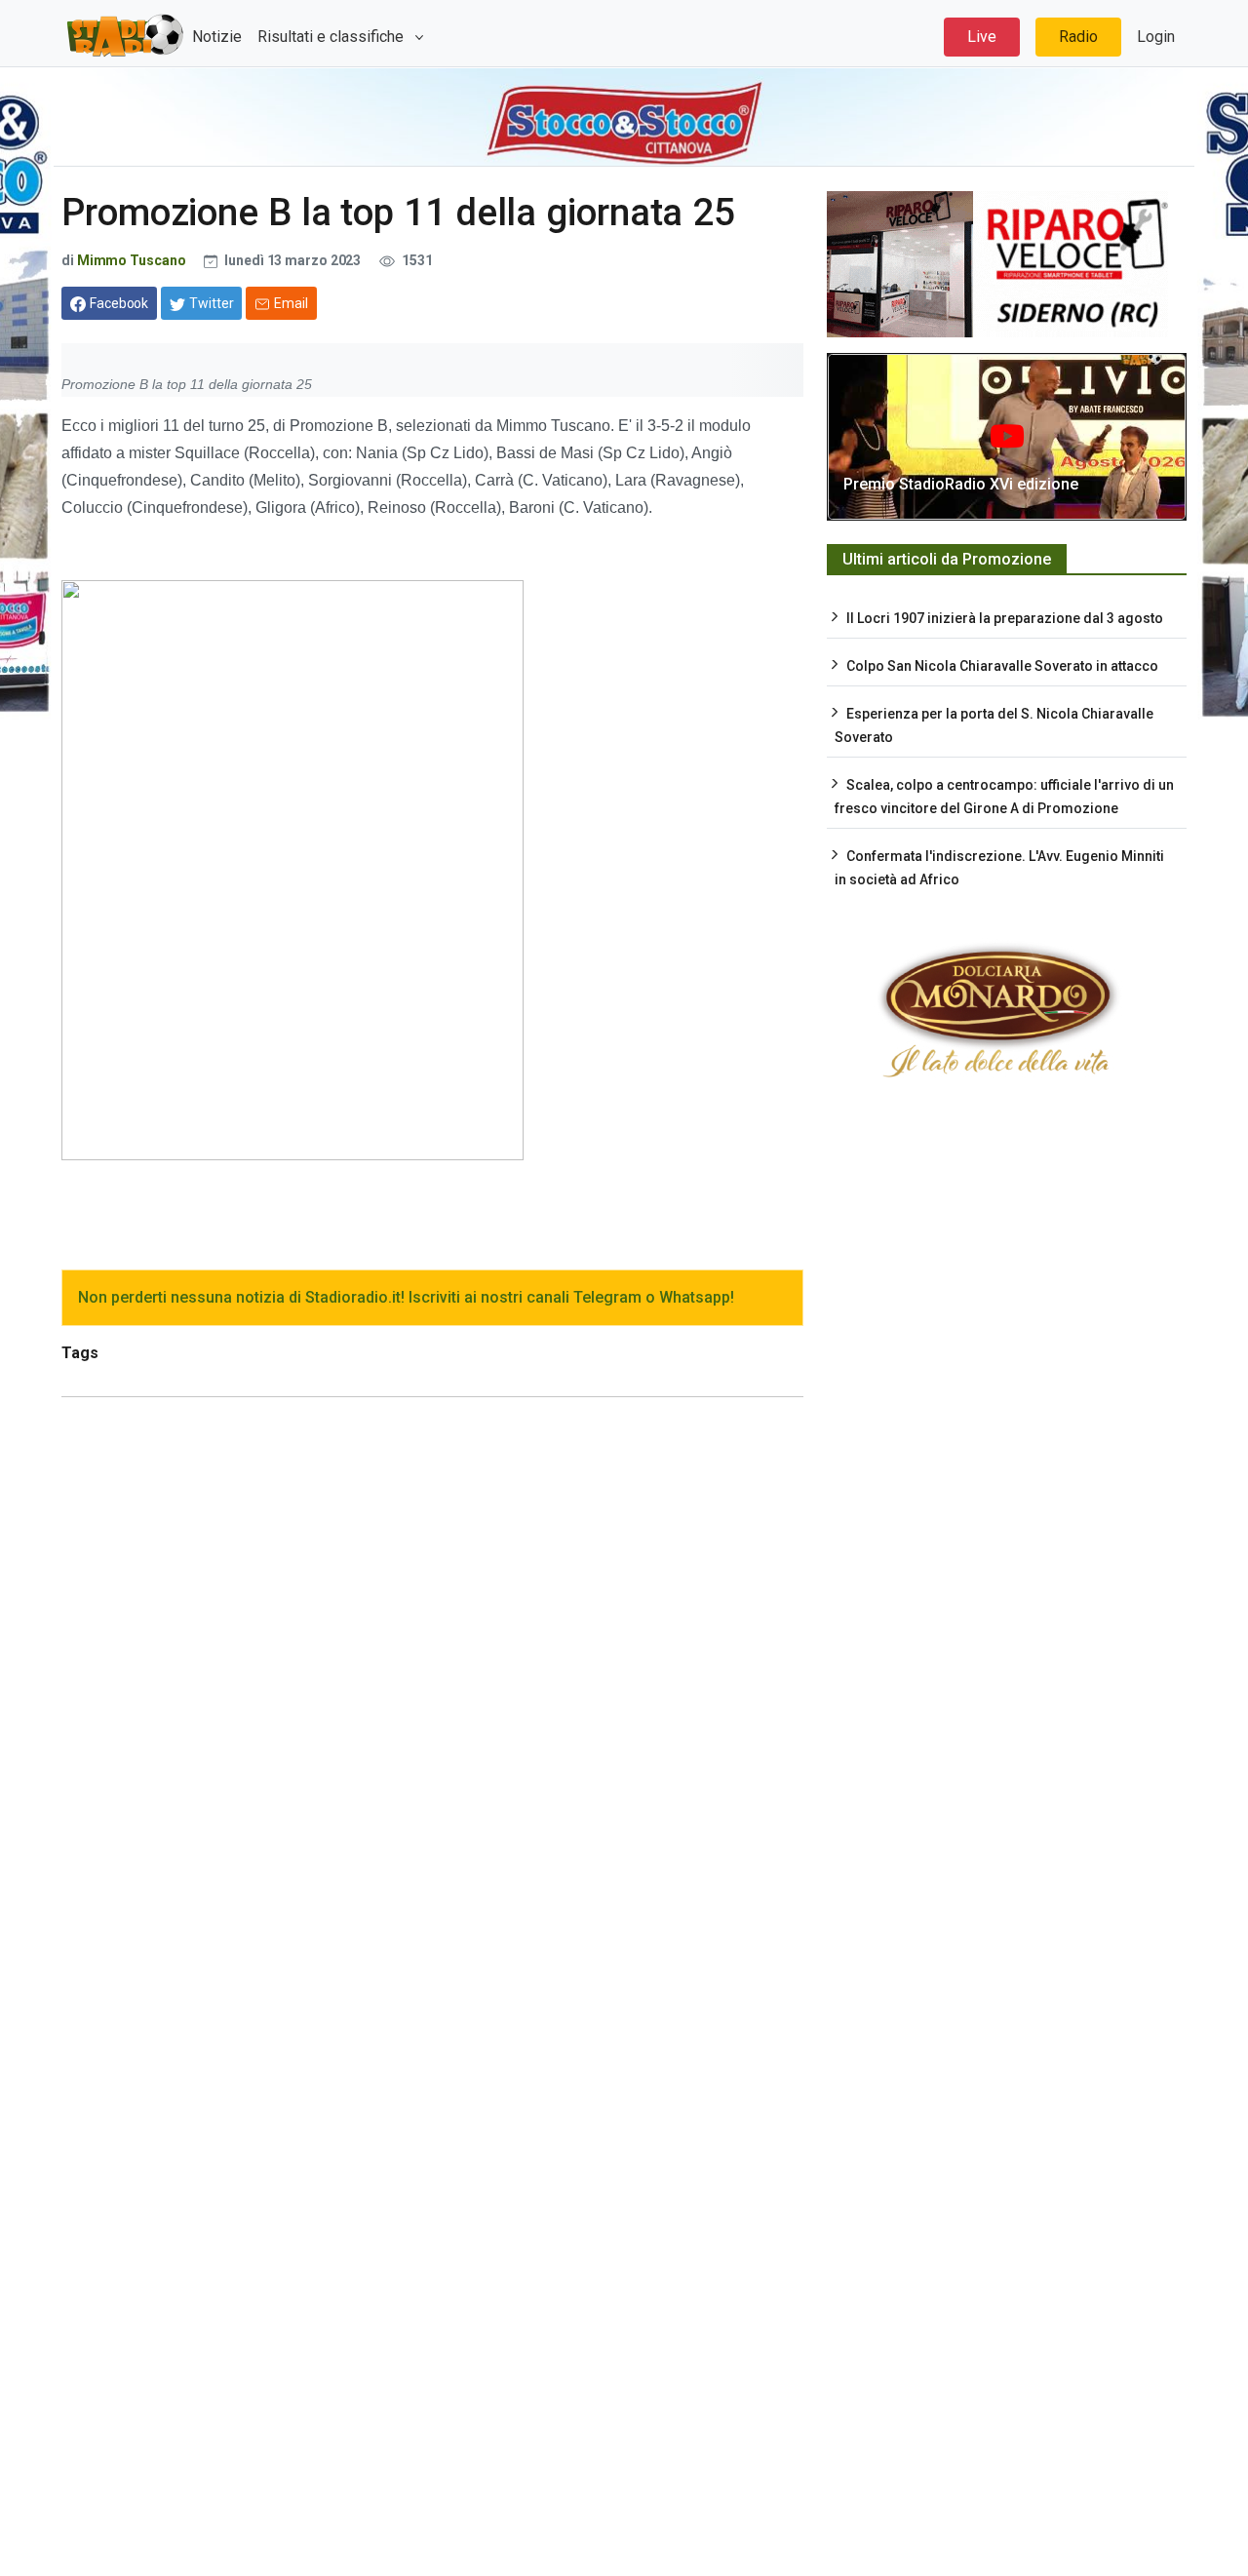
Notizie (217, 37)
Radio (1078, 37)
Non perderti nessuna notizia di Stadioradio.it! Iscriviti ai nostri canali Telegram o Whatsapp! (406, 1297)
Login (1156, 37)
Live (982, 37)
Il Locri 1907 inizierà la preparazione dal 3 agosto (1005, 618)
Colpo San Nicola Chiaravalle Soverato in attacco (1002, 666)
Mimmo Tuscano (132, 260)
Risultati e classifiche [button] (332, 37)
